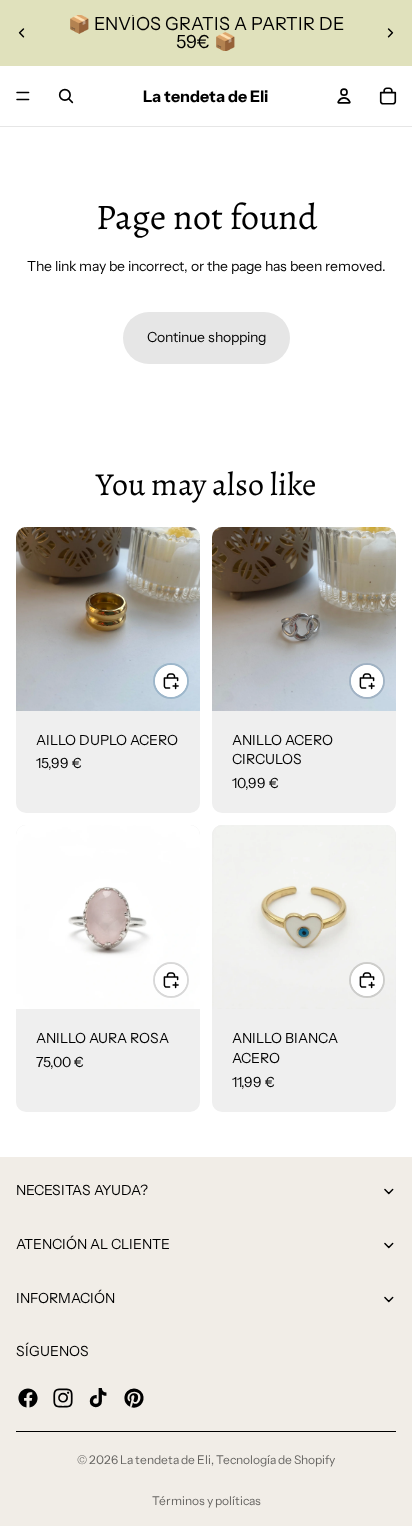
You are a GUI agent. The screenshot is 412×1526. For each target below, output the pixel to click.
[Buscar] (66, 96)
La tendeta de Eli (165, 1459)
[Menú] (23, 96)
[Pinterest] (134, 1397)
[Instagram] (63, 1397)
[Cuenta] (344, 96)
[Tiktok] (98, 1397)
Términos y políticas (206, 1500)
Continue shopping (206, 337)
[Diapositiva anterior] (22, 33)
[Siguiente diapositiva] (390, 33)
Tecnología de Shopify (275, 1459)
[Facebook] (28, 1397)
